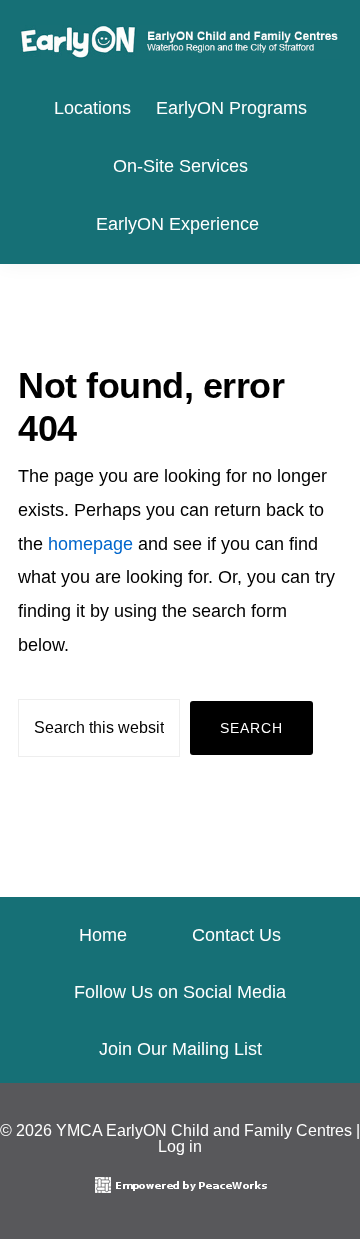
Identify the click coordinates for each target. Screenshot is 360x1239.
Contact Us (236, 935)
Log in (180, 1146)
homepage (90, 544)
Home (103, 935)
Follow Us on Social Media (180, 992)
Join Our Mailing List (180, 1049)
